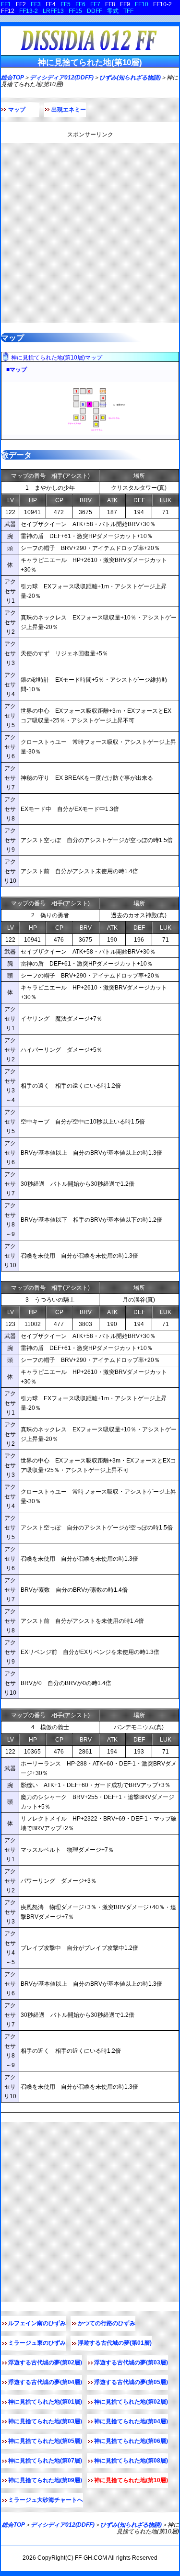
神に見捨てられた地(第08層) (131, 2461)
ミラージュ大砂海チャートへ (46, 2500)
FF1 (6, 4)
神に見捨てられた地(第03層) (45, 2421)
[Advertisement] (90, 233)
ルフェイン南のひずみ (37, 2323)
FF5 (66, 4)
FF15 (75, 11)
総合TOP (12, 78)
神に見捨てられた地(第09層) (45, 2480)
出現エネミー (69, 110)
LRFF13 (53, 11)
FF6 (80, 4)
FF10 (142, 4)
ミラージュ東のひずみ (37, 2343)
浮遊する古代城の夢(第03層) (131, 2362)
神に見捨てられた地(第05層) (45, 2441)
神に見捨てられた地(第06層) (131, 2441)
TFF (128, 11)
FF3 (36, 4)
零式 (113, 11)
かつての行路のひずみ (107, 2323)
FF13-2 (29, 11)
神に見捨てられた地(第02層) (131, 2402)
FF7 (95, 4)
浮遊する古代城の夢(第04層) (45, 2382)
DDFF (95, 11)
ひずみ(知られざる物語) (130, 78)
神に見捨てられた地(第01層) (45, 2402)
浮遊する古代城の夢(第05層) (131, 2382)
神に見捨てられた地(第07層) (45, 2461)
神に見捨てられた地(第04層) (131, 2421)
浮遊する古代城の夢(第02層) (45, 2362)
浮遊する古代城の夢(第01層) (115, 2343)
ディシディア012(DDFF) (62, 78)
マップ (17, 110)
